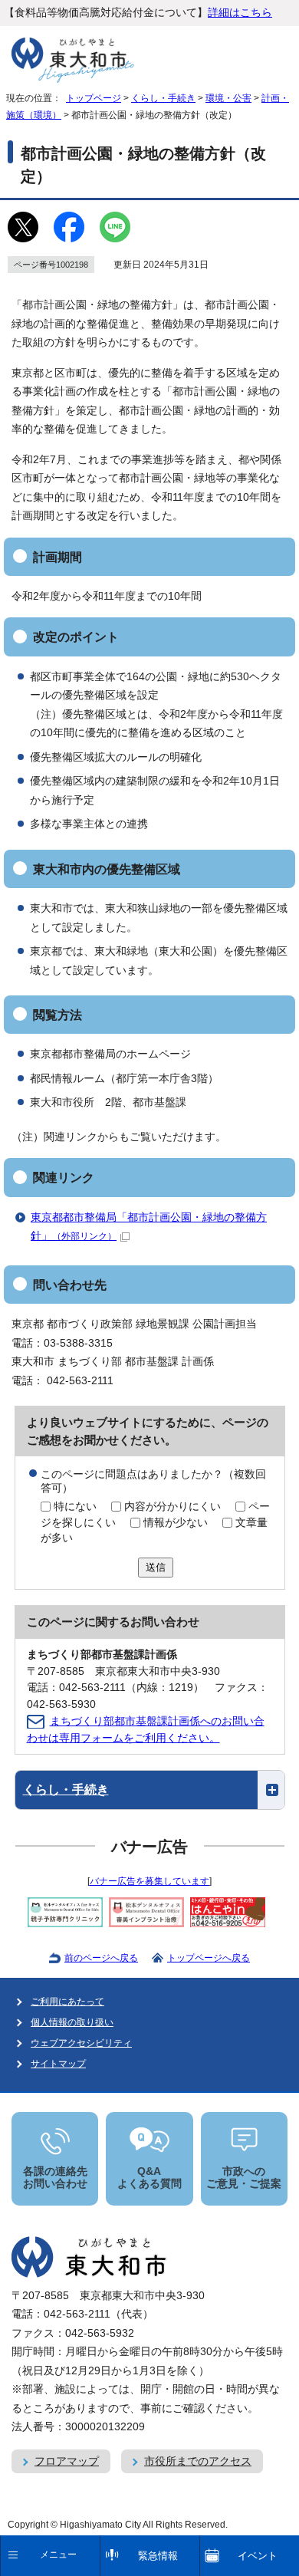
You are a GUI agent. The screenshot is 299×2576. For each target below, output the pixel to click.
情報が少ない (176, 1523)
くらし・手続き (163, 98)
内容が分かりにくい (172, 1507)
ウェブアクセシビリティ (81, 2043)
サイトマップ (58, 2064)
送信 (156, 1567)
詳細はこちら (240, 13)
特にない (75, 1507)
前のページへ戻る (101, 1958)
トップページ (94, 98)
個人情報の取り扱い (72, 2022)
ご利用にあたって (67, 2002)
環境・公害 (228, 98)
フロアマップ (67, 2461)
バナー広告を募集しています (149, 1881)
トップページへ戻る (209, 1958)
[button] (150, 1790)
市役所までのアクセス (198, 2461)
